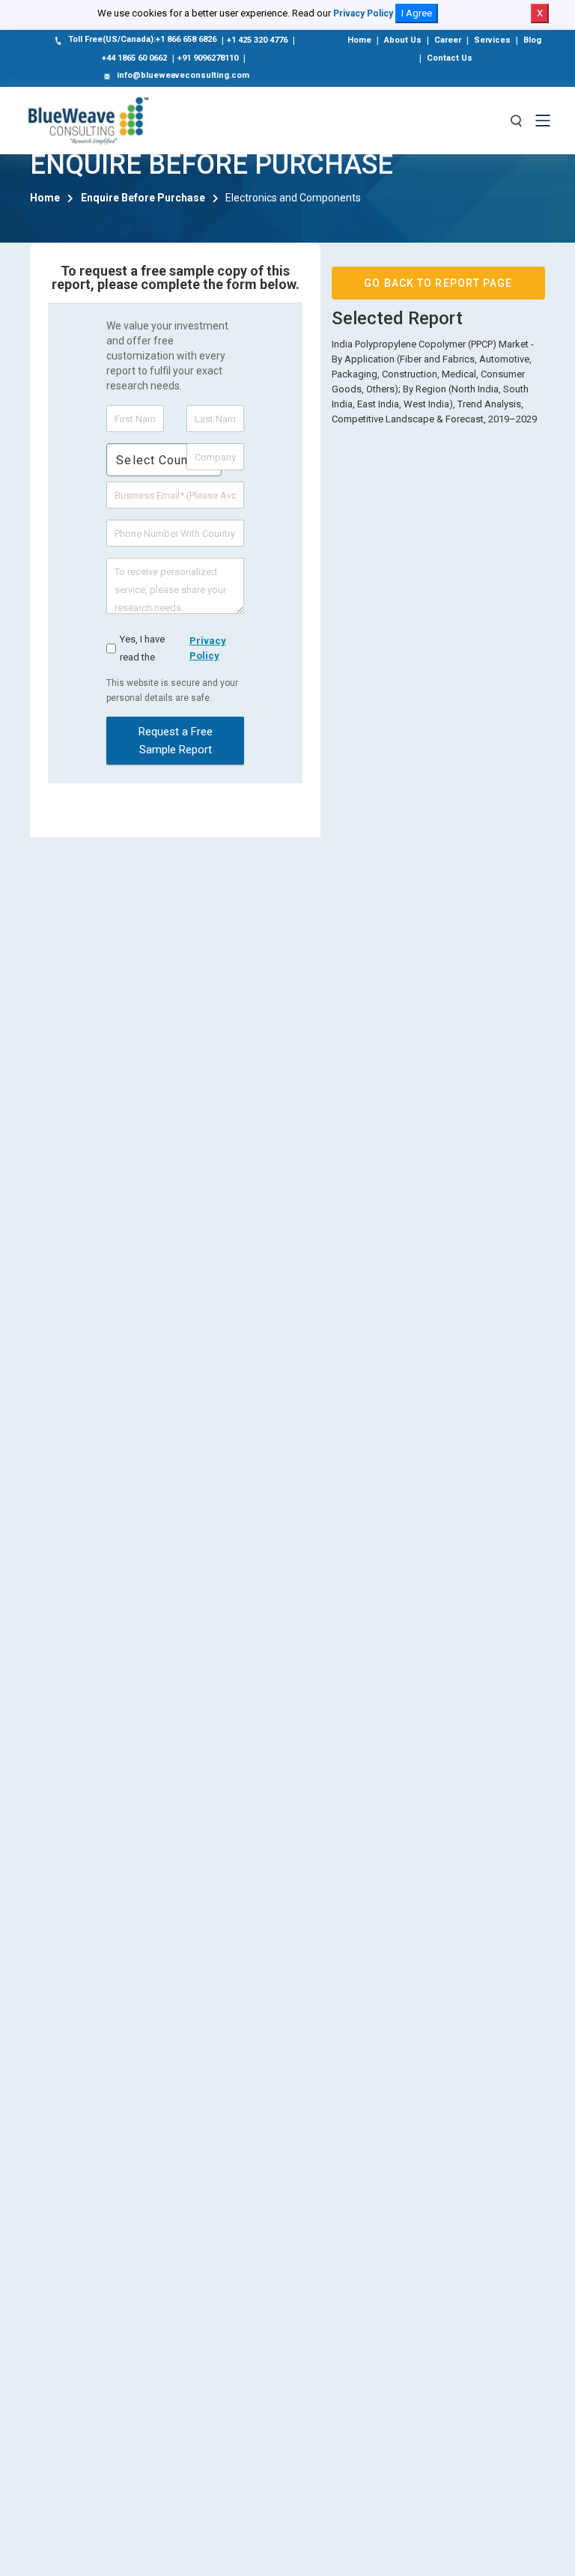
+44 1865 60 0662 (134, 58)
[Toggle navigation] (543, 121)
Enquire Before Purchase (143, 198)
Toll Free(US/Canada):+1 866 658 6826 (142, 39)
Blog (532, 40)
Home (359, 40)
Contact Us (450, 58)
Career (448, 40)
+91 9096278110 (208, 58)
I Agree (417, 13)
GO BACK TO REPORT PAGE (438, 283)
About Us (403, 40)
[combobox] (164, 460)
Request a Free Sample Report (176, 741)
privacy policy (208, 648)
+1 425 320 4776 (257, 40)
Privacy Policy (363, 13)
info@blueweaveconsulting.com (183, 75)
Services (492, 40)
